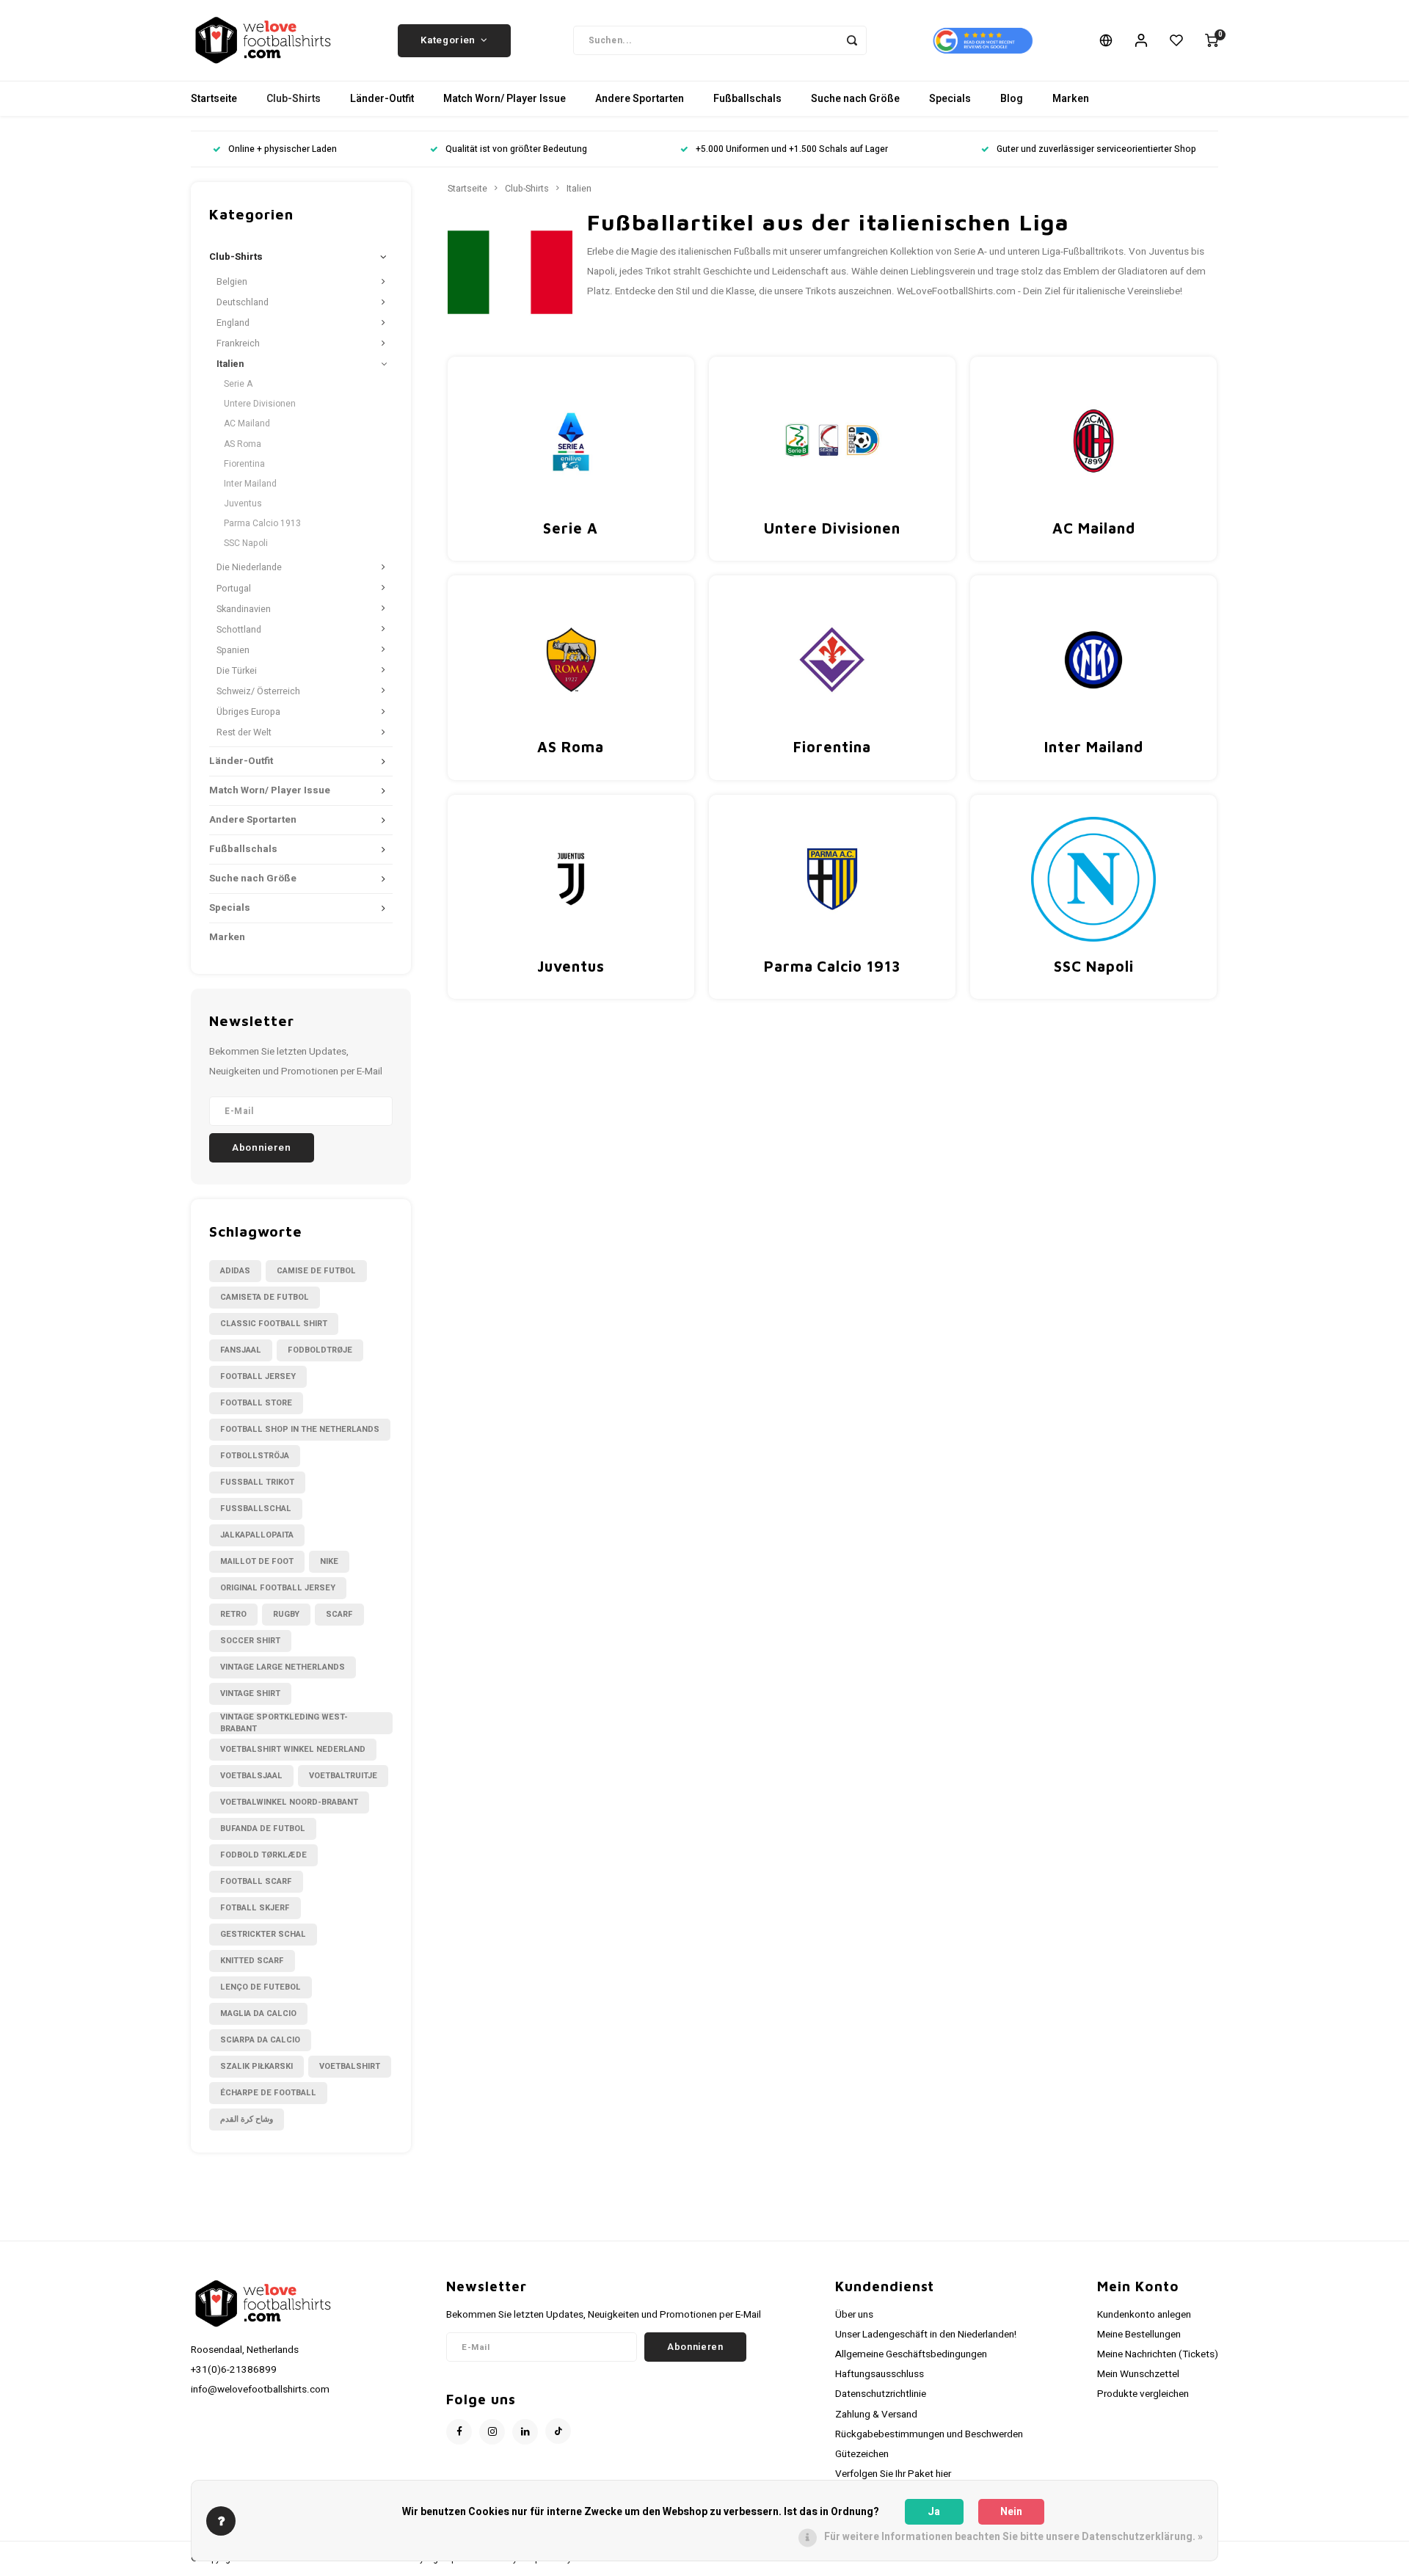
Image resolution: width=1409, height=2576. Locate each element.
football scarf (256, 1881)
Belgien (232, 282)
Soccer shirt (250, 1641)
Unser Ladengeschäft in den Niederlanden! (926, 2335)
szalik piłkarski (256, 2066)
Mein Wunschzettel (1138, 2374)
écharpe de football (268, 2093)
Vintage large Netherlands (283, 1667)
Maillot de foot (257, 1561)
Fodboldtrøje (320, 1350)
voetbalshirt (350, 2066)
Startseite (214, 99)
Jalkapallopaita (257, 1535)
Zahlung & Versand (876, 2415)
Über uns (854, 2315)
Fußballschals (747, 99)
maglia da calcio (258, 2013)
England (233, 323)
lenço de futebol (261, 1987)
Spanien (233, 650)
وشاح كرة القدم (247, 2119)
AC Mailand (247, 423)
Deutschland (243, 302)
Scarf (339, 1614)
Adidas (235, 1271)
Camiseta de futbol (265, 1297)
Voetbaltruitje (343, 1776)
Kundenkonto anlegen (1144, 2315)
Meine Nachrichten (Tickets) (1158, 2354)
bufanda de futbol (263, 1829)
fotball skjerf (255, 1908)
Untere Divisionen (260, 404)
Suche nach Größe (855, 99)
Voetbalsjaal (251, 1776)
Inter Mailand (250, 484)
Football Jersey (258, 1376)
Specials (950, 99)
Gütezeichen (862, 2454)
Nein (1011, 2512)
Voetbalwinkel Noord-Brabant (289, 1802)
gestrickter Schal (263, 1934)
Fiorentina (244, 464)
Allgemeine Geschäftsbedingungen (911, 2354)
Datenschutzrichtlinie (881, 2394)
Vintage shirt (250, 1693)
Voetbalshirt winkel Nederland (293, 1749)
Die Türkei (237, 671)
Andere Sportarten (640, 99)
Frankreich (238, 343)
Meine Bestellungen (1139, 2335)
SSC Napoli (246, 543)
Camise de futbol (316, 1271)
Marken (1071, 99)
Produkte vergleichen (1143, 2394)
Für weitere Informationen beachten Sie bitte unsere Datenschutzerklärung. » (1013, 2537)
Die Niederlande (249, 567)
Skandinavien (244, 609)
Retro (233, 1614)
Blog (1012, 99)
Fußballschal (256, 1509)
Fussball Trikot (257, 1482)
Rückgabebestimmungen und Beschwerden (929, 2434)
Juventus (243, 503)
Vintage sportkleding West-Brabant (284, 1723)
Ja (934, 2512)
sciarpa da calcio (260, 2040)
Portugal (234, 589)
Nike (329, 1561)
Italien (230, 364)
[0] (1212, 40)
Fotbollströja (255, 1456)
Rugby (286, 1614)
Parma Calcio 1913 (262, 523)
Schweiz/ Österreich (258, 691)
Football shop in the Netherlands (300, 1429)
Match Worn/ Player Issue (505, 99)
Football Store (256, 1403)
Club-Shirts (294, 99)
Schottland (239, 630)
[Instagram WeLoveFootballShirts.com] (492, 2432)
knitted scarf (252, 1961)
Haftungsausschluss (880, 2374)
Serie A (238, 384)
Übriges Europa (248, 712)
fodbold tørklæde (263, 1855)
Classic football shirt (274, 1324)
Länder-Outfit (382, 99)
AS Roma (243, 444)
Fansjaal (241, 1350)
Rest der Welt (244, 732)
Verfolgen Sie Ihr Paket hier (893, 2474)
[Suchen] (852, 40)
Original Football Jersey (278, 1588)
